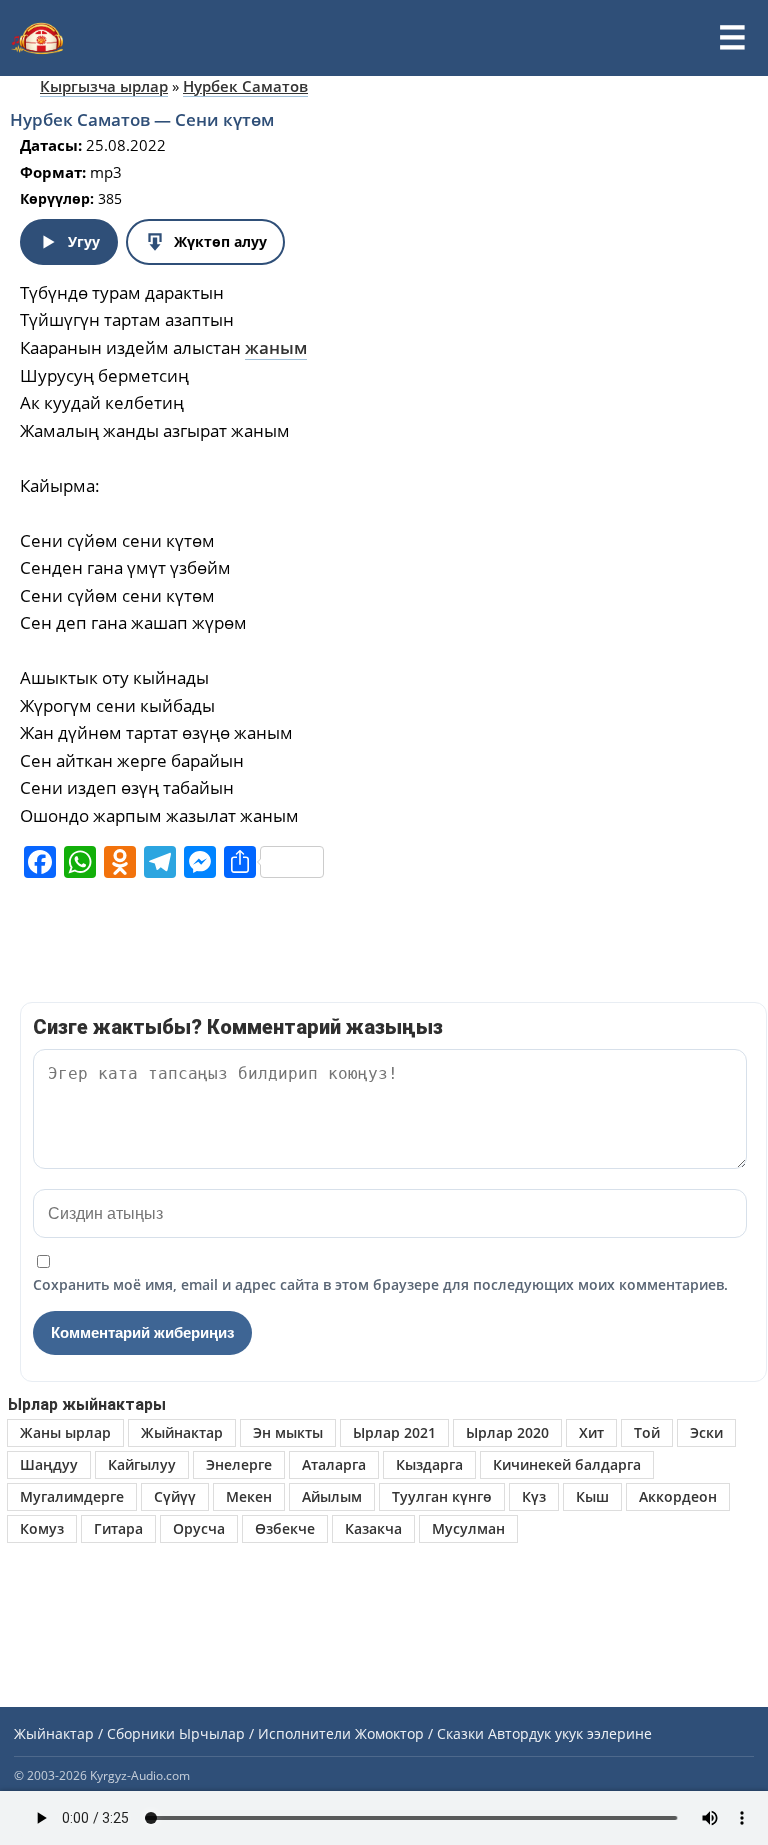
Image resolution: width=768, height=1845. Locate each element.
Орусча (199, 1528)
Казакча (373, 1528)
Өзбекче (285, 1528)
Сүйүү (175, 1496)
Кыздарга (429, 1464)
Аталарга (334, 1464)
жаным (276, 347)
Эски (706, 1432)
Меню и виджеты (732, 38)
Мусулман (468, 1528)
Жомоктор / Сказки (419, 1733)
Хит (591, 1432)
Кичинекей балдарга (567, 1464)
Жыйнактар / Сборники (94, 1733)
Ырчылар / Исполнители (265, 1733)
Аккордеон (678, 1496)
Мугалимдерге (72, 1496)
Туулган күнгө (442, 1496)
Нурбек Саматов (245, 86)
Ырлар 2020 (507, 1432)
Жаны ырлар (65, 1432)
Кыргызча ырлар (104, 86)
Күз (534, 1496)
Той (647, 1432)
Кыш (592, 1496)
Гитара (118, 1528)
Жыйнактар (182, 1432)
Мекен (249, 1496)
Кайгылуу (142, 1464)
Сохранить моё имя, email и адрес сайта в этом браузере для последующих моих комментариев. (380, 1284)
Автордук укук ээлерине (570, 1733)
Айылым (332, 1496)
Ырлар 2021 (394, 1432)
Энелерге (239, 1464)
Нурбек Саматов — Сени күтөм (142, 119)
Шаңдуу (49, 1464)
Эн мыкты (288, 1432)
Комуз (42, 1528)
